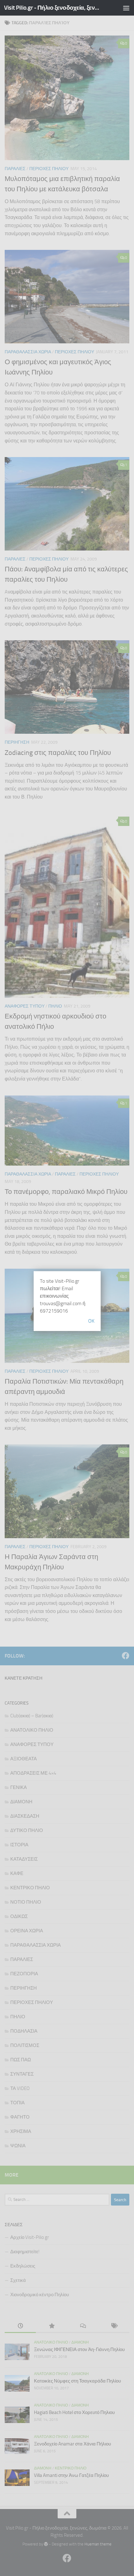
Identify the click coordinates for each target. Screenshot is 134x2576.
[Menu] (126, 8)
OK (91, 1321)
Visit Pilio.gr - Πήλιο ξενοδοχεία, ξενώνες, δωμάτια (52, 8)
